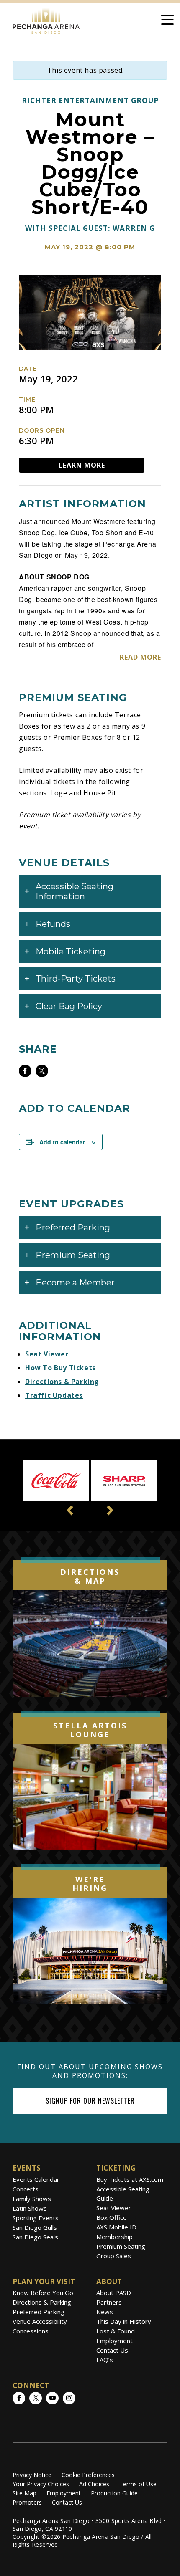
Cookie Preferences (88, 2475)
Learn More (82, 465)
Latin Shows (30, 2208)
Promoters (27, 2502)
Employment (114, 2341)
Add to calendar (62, 1142)
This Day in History (124, 2321)
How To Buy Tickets (60, 1368)
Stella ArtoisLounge (90, 1730)
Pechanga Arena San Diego (46, 19)
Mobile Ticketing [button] (71, 951)
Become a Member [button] (75, 1283)
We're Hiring (90, 1884)
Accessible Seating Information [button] (75, 891)
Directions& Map (90, 1576)
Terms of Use (138, 2484)
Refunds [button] (53, 924)
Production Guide (114, 2493)
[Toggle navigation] (167, 21)
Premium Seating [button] (73, 1255)
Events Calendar (36, 2179)
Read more (140, 657)
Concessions (31, 2331)
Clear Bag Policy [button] (69, 1006)
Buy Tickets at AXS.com (130, 2179)
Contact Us (112, 2350)
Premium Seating (121, 2246)
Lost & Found (116, 2331)
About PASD (114, 2293)
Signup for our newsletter (90, 2101)
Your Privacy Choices (41, 2484)
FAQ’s (105, 2360)
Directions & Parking (62, 1382)
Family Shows (32, 2199)
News (105, 2312)
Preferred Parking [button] (73, 1227)
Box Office (112, 2217)
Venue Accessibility (40, 2321)
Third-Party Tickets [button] (76, 979)
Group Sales (114, 2256)
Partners (109, 2302)
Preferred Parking (39, 2312)
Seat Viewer (47, 1354)
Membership (114, 2237)
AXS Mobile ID (116, 2227)
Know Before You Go (43, 2293)
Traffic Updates (54, 1395)
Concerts (26, 2189)
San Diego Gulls (35, 2227)
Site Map (24, 2493)
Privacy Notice (32, 2475)
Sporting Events (36, 2218)
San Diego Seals (35, 2237)
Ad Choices (94, 2484)
